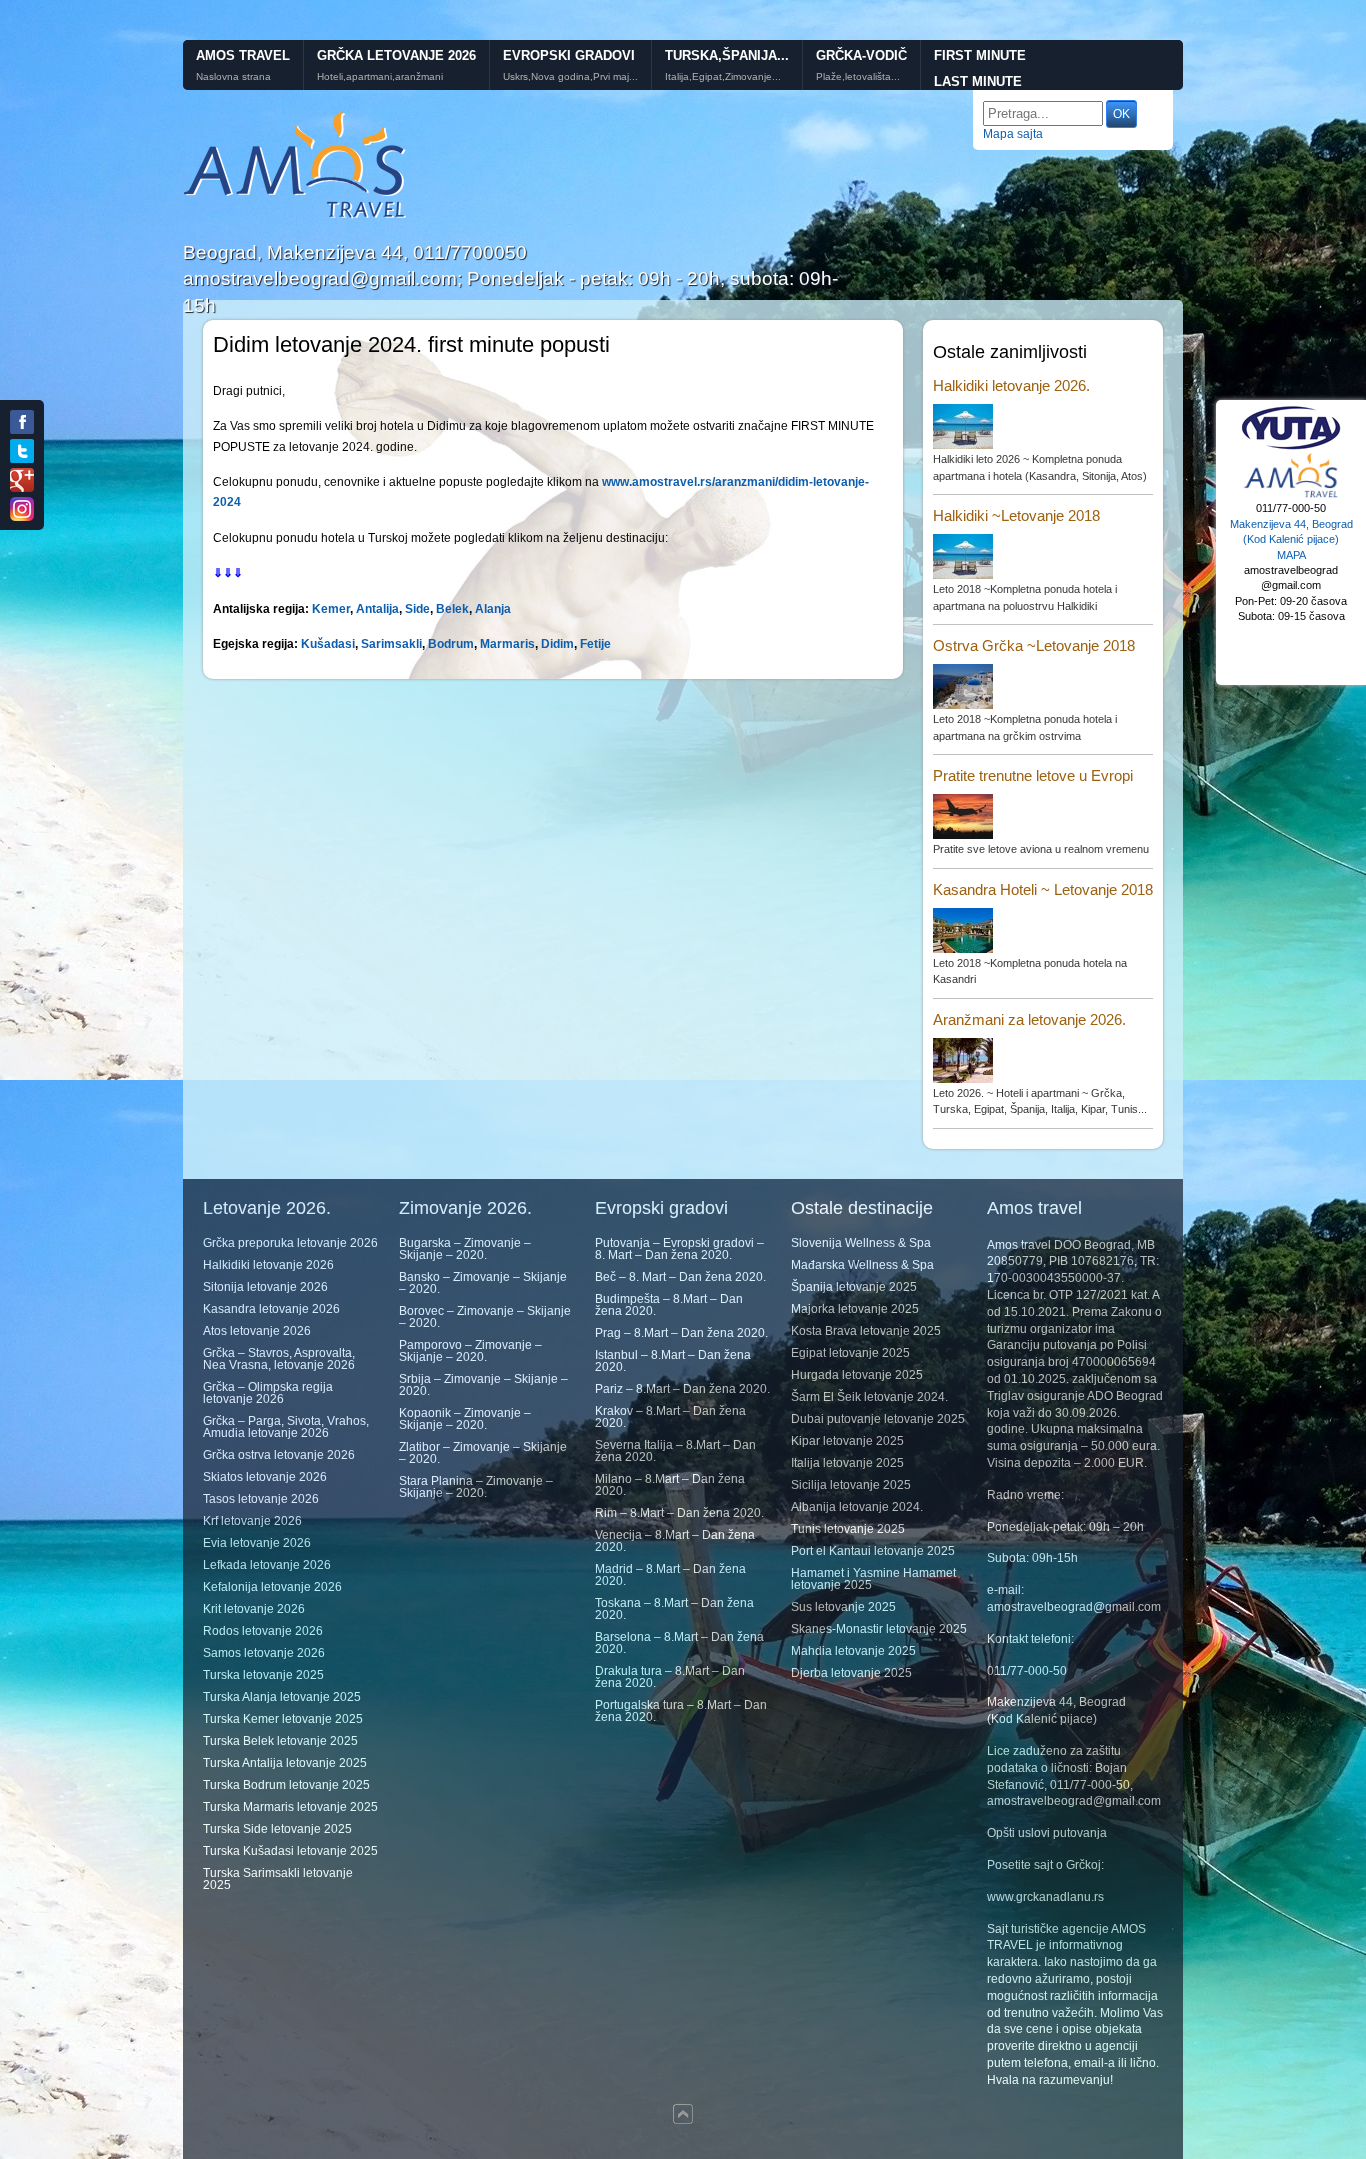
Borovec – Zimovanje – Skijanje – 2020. (485, 1317)
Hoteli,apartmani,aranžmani (380, 77)
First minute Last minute (980, 69)
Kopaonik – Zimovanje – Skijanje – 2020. (465, 1419)
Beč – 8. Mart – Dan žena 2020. (680, 1277)
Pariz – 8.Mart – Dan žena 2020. (682, 1389)
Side (417, 609)
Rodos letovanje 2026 (263, 1631)
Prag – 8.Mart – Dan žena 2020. (681, 1333)
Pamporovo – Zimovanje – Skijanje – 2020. (470, 1351)
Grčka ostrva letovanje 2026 (279, 1455)
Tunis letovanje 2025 (848, 1529)
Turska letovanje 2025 (263, 1675)
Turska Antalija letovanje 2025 (285, 1763)
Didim (557, 644)
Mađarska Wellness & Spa (862, 1265)
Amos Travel (243, 55)
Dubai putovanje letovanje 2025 (878, 1419)
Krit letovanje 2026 (254, 1609)
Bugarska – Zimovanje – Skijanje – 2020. (465, 1249)
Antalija (377, 609)
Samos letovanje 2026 (264, 1653)
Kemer (331, 609)
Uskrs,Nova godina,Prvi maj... (570, 77)
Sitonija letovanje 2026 (265, 1287)
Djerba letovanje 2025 (851, 1673)
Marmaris (507, 644)
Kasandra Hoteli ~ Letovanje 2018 (1043, 889)
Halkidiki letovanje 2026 (268, 1265)
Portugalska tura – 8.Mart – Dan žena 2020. (681, 1711)
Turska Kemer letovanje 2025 (283, 1719)
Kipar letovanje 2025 (847, 1441)
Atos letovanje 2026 (257, 1331)
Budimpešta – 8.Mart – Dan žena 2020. (669, 1305)
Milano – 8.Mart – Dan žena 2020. (670, 1485)
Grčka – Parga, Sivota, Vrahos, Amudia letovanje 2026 (286, 1427)
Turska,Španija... (727, 55)
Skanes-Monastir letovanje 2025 (879, 1629)
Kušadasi (328, 644)
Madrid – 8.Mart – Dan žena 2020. (670, 1575)
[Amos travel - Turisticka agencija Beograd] (1291, 495)
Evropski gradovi (569, 55)
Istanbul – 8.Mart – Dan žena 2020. (673, 1361)
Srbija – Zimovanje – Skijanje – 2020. (483, 1385)
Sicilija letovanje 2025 (851, 1485)
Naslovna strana (233, 77)
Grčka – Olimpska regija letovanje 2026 (268, 1393)
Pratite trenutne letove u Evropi (1033, 775)
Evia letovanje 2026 (257, 1543)
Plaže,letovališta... (858, 77)
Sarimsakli (391, 644)
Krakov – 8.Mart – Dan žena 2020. (670, 1417)
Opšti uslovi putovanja (1047, 1833)
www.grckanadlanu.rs (1045, 1897)
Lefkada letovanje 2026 (267, 1565)
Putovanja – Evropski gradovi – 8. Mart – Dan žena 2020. (679, 1249)
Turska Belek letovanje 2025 (280, 1741)
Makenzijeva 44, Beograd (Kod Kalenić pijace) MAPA (1291, 539)
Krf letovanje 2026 (252, 1521)
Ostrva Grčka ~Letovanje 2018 (1034, 645)
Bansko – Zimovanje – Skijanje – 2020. (483, 1283)
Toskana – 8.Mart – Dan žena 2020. (674, 1609)
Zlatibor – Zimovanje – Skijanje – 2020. (483, 1453)
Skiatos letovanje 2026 (265, 1477)
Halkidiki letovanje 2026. (1011, 385)
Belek (452, 609)
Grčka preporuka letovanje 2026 (290, 1243)
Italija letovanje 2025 (847, 1463)
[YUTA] (1291, 447)
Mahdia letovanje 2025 (853, 1651)
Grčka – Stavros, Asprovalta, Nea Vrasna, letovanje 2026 (279, 1359)
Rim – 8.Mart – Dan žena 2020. (679, 1513)
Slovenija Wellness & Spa (861, 1243)
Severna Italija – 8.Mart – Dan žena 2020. (675, 1451)
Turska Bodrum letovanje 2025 (286, 1785)
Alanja (493, 609)
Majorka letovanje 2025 (855, 1309)
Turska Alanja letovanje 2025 (282, 1697)
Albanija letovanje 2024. (857, 1507)
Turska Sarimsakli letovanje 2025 (278, 1879)
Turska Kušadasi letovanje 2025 (290, 1851)
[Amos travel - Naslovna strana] (295, 216)
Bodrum (451, 644)
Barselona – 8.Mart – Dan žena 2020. (679, 1643)
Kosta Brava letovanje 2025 (866, 1331)
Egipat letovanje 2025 (850, 1353)
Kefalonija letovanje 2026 (272, 1587)
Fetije (595, 644)
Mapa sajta (1013, 134)
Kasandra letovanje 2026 (271, 1309)
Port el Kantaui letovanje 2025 (873, 1551)
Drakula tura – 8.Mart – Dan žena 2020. (670, 1677)
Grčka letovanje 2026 (396, 55)
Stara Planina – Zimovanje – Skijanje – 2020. (476, 1487)
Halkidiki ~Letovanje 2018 (1016, 515)
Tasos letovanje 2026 (261, 1499)
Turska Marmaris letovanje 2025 (290, 1807)
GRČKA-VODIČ (861, 55)
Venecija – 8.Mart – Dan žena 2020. (675, 1541)
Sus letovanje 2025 (843, 1607)
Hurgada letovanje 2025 (857, 1375)
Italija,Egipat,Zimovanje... (723, 77)
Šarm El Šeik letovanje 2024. (869, 1397)
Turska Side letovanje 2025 (277, 1829)
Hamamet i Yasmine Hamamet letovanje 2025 (873, 1579)
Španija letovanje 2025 (854, 1287)
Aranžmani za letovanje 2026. (1029, 1019)
